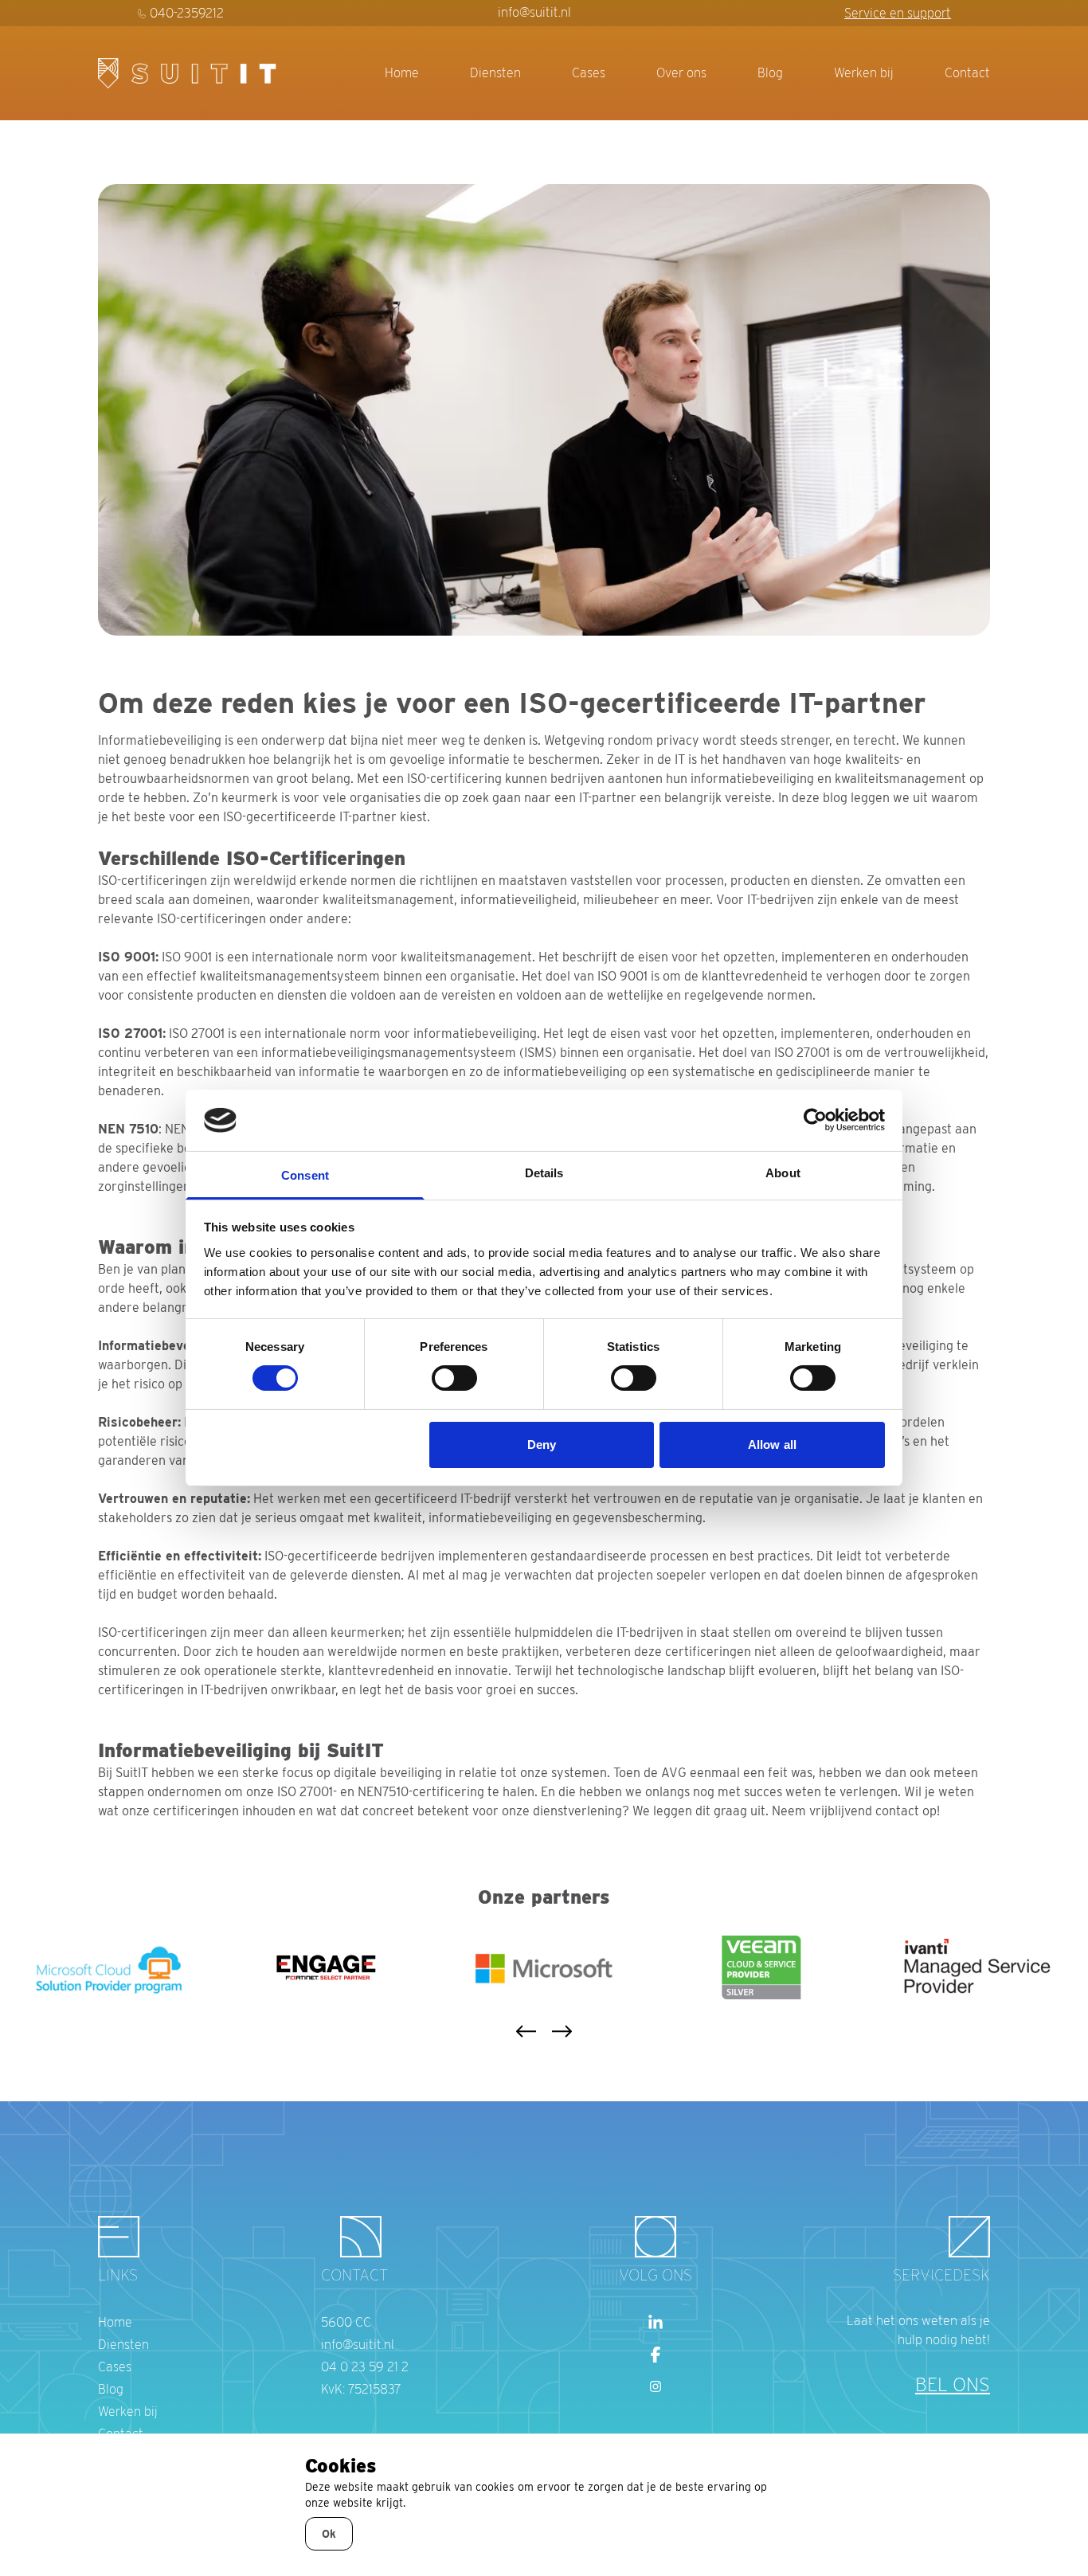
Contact (967, 73)
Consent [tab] (305, 1175)
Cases (589, 73)
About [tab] (783, 1173)
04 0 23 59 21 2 (365, 2367)
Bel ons (953, 2384)
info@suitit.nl (534, 12)
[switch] (454, 1378)
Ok (329, 2534)
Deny (542, 1445)
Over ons (681, 73)
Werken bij (864, 73)
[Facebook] (656, 2355)
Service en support (898, 13)
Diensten (495, 73)
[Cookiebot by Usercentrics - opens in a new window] (815, 1120)
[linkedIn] (656, 2323)
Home (402, 73)
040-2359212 (187, 13)
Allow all (772, 1445)
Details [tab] (544, 1173)
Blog (770, 73)
